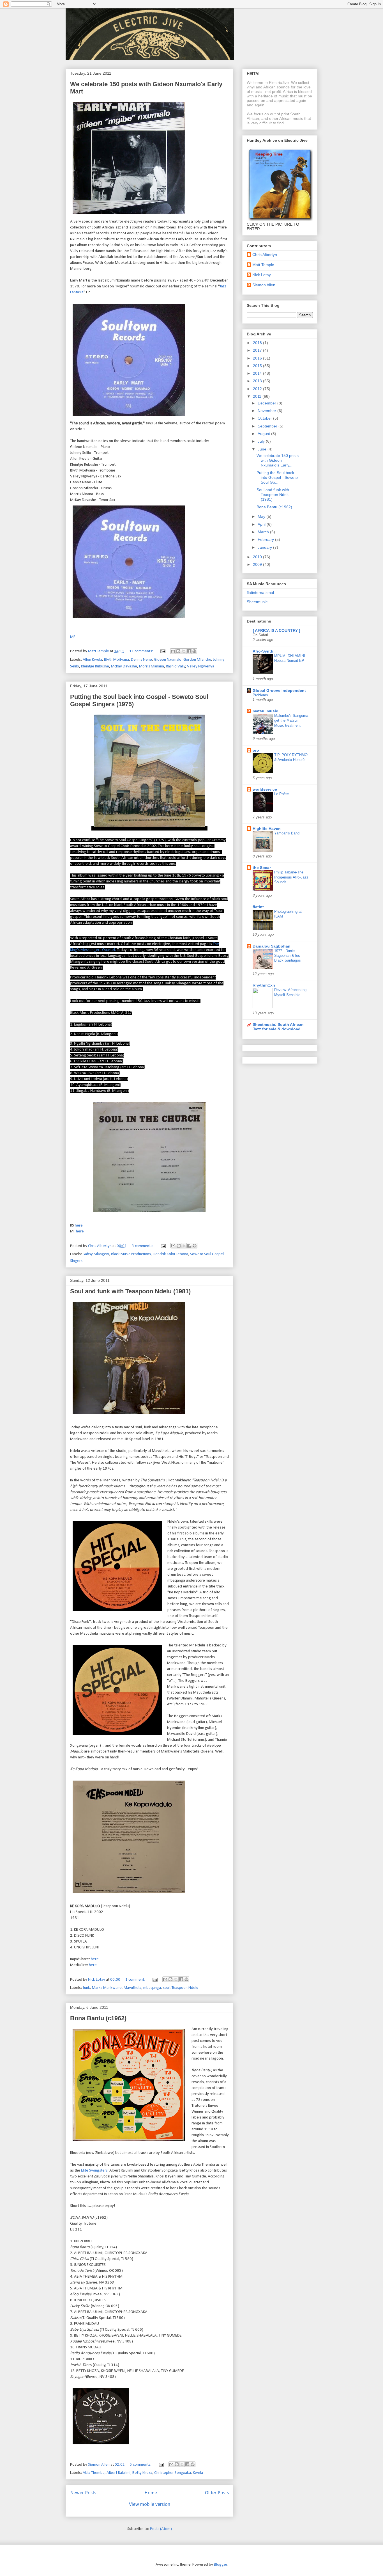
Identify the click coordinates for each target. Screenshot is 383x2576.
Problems (260, 695)
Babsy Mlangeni (96, 1254)
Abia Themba (94, 2473)
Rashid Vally (176, 666)
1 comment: (136, 1980)
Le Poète (282, 794)
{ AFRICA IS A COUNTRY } (276, 630)
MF (73, 637)
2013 (258, 381)
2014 (258, 373)
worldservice (265, 789)
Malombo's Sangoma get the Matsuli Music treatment (291, 720)
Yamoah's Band (287, 833)
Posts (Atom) (161, 2529)
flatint (258, 907)
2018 (258, 343)
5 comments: (141, 2465)
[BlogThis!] (178, 651)
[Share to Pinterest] (194, 651)
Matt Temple (263, 265)
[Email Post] (162, 651)
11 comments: (142, 651)
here (79, 1226)
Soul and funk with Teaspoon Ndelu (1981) (130, 1291)
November (267, 411)
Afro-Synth (263, 651)
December (267, 403)
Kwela (198, 2473)
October (265, 418)
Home (151, 2493)
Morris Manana (152, 666)
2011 (258, 396)
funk (86, 1988)
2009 (258, 564)
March (264, 532)
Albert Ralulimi (118, 2473)
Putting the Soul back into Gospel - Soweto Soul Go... (277, 477)
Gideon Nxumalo (168, 660)
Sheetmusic (257, 602)
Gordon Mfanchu (197, 660)
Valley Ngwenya (201, 666)
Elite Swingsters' (95, 2171)
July (262, 441)
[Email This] (173, 651)
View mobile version (150, 2505)
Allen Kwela (92, 660)
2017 (258, 350)
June (263, 449)
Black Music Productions (131, 1254)
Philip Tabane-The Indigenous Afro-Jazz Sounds (291, 877)
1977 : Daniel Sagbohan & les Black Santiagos (288, 956)
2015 (258, 366)
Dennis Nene (141, 660)
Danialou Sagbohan (272, 946)
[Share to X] (184, 651)
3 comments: (143, 1246)
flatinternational (260, 592)
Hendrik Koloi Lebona (170, 1254)
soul (166, 1988)
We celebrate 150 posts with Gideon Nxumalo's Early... (278, 460)
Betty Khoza (142, 2473)
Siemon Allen (264, 285)
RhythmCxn (264, 985)
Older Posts (217, 2493)
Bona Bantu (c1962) (98, 2018)
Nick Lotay (262, 275)
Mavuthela (132, 1988)
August (264, 434)
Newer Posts (83, 2493)
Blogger (221, 2565)
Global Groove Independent (279, 690)
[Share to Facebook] (189, 651)
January (265, 547)
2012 (258, 389)
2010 (258, 557)
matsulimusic (265, 711)
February (266, 539)
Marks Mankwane (107, 1988)
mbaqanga (152, 1988)
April (262, 524)
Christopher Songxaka (173, 2473)
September (268, 426)
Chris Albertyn (265, 255)
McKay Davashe (124, 666)
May (262, 516)
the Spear (262, 868)
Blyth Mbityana (116, 660)
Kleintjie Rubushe (95, 666)
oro (256, 750)
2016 (258, 358)
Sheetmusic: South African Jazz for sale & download (278, 1027)
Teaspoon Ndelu (185, 1988)
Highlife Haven (267, 829)
